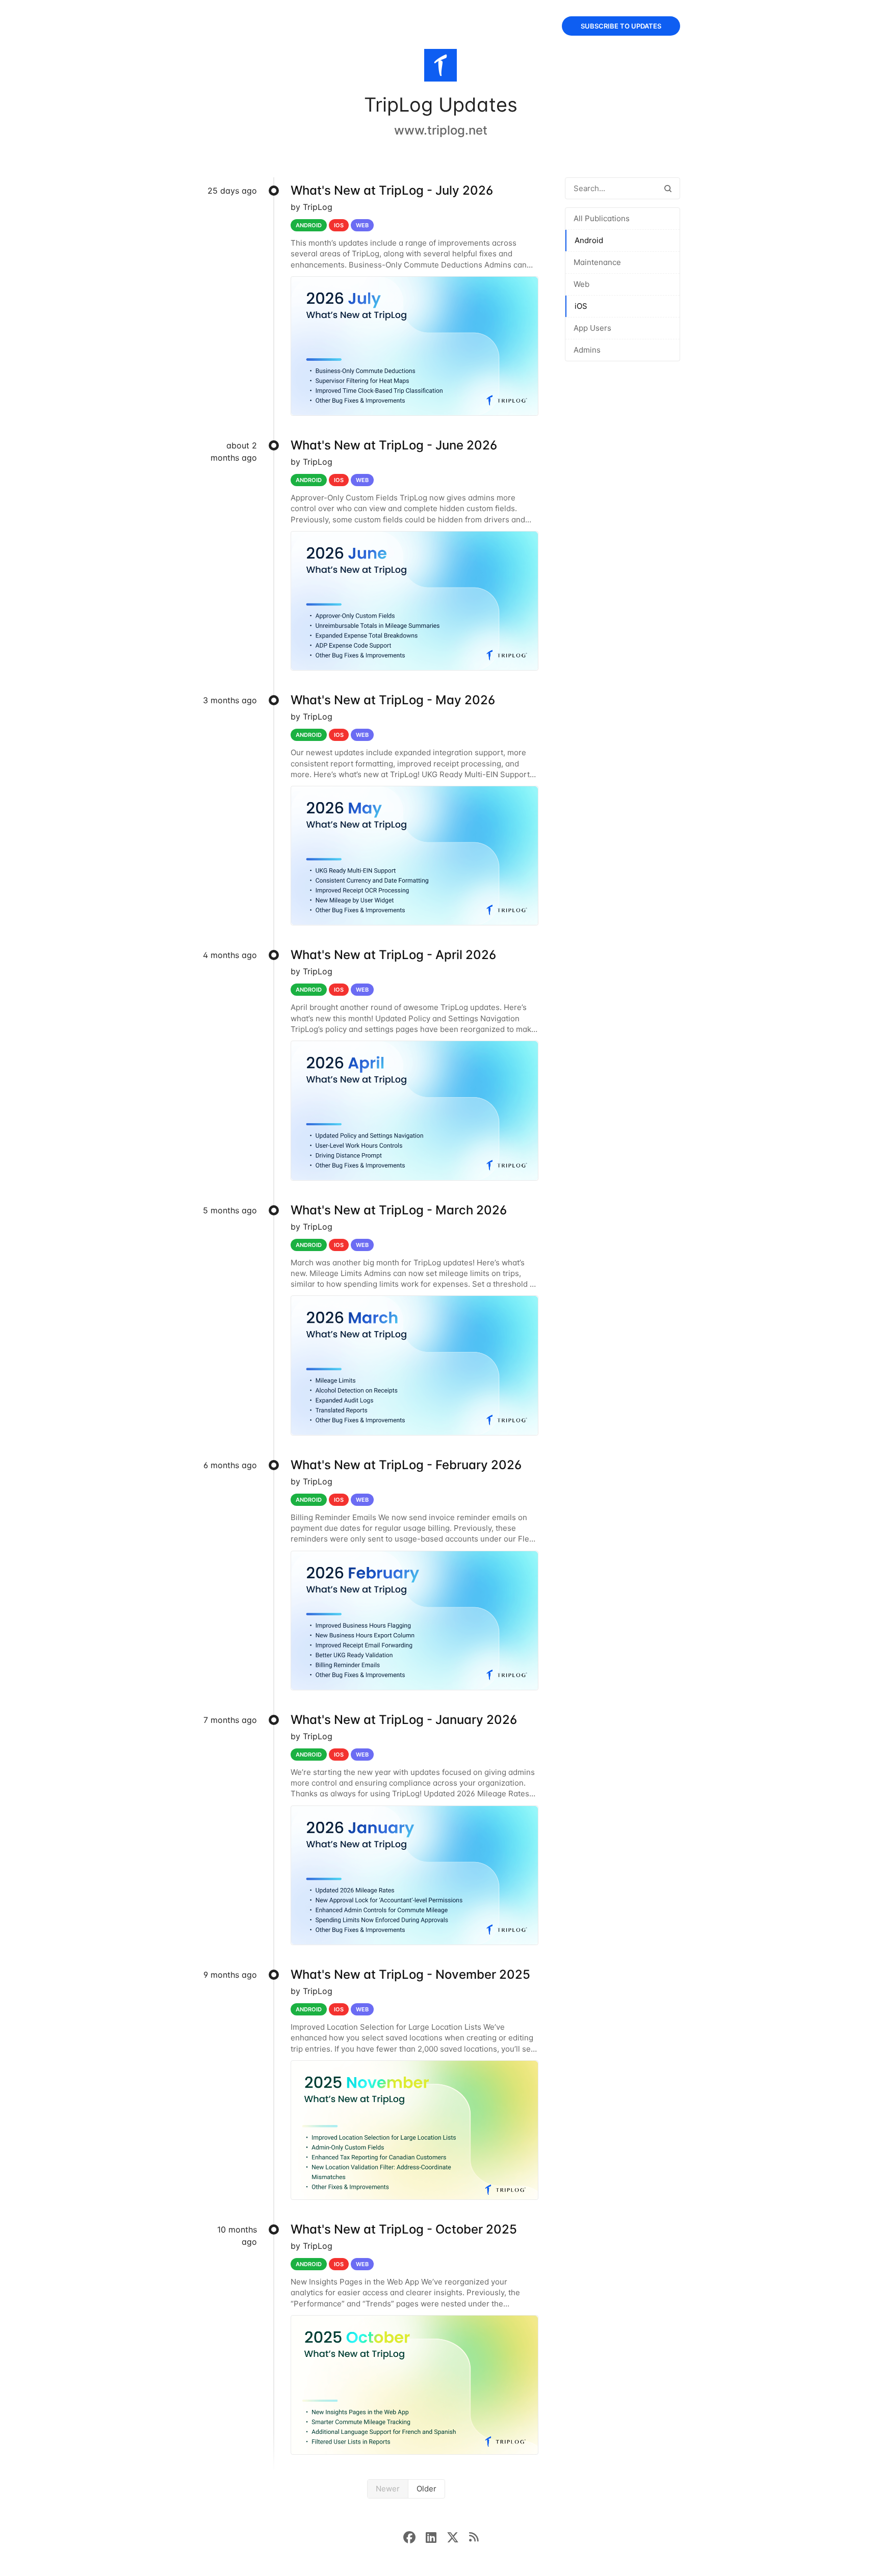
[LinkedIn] (436, 2536)
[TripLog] (440, 67)
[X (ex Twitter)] (458, 2536)
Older (426, 2489)
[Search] (668, 188)
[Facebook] (414, 2536)
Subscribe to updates (621, 26)
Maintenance (597, 262)
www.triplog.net (441, 130)
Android (589, 240)
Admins (587, 350)
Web (581, 284)
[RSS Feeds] (474, 2536)
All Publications (602, 218)
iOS (581, 306)
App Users (592, 328)
